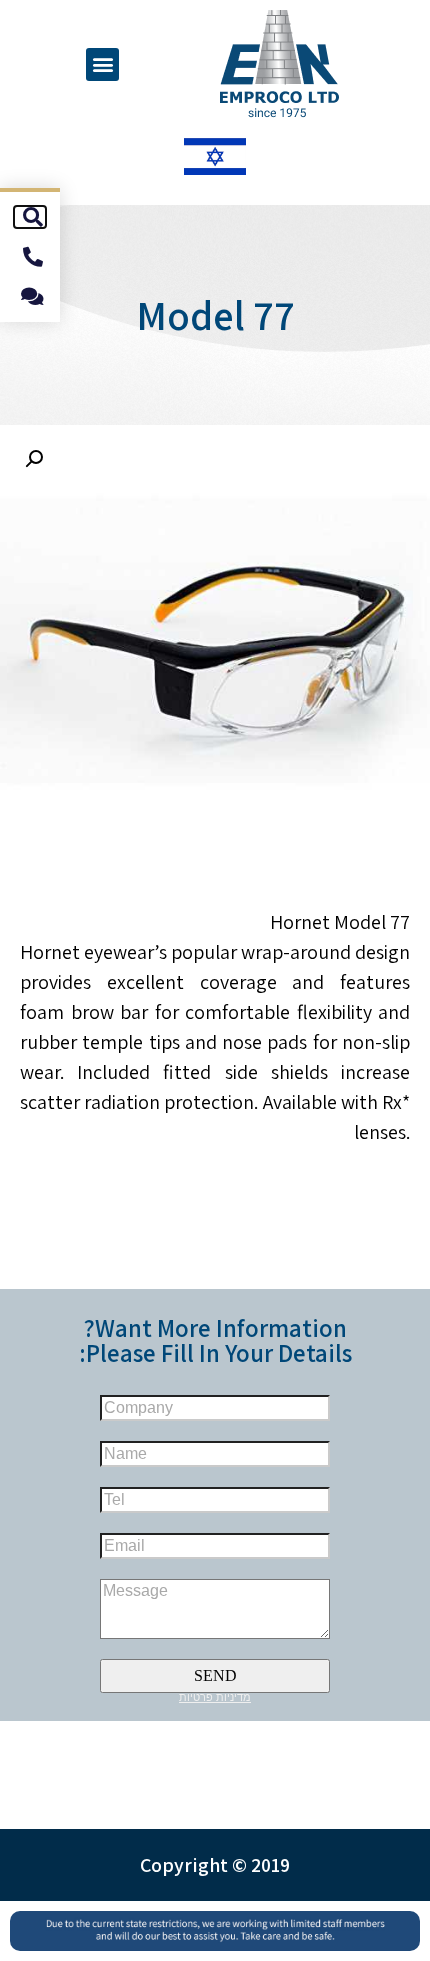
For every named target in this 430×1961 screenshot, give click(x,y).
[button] (102, 64)
